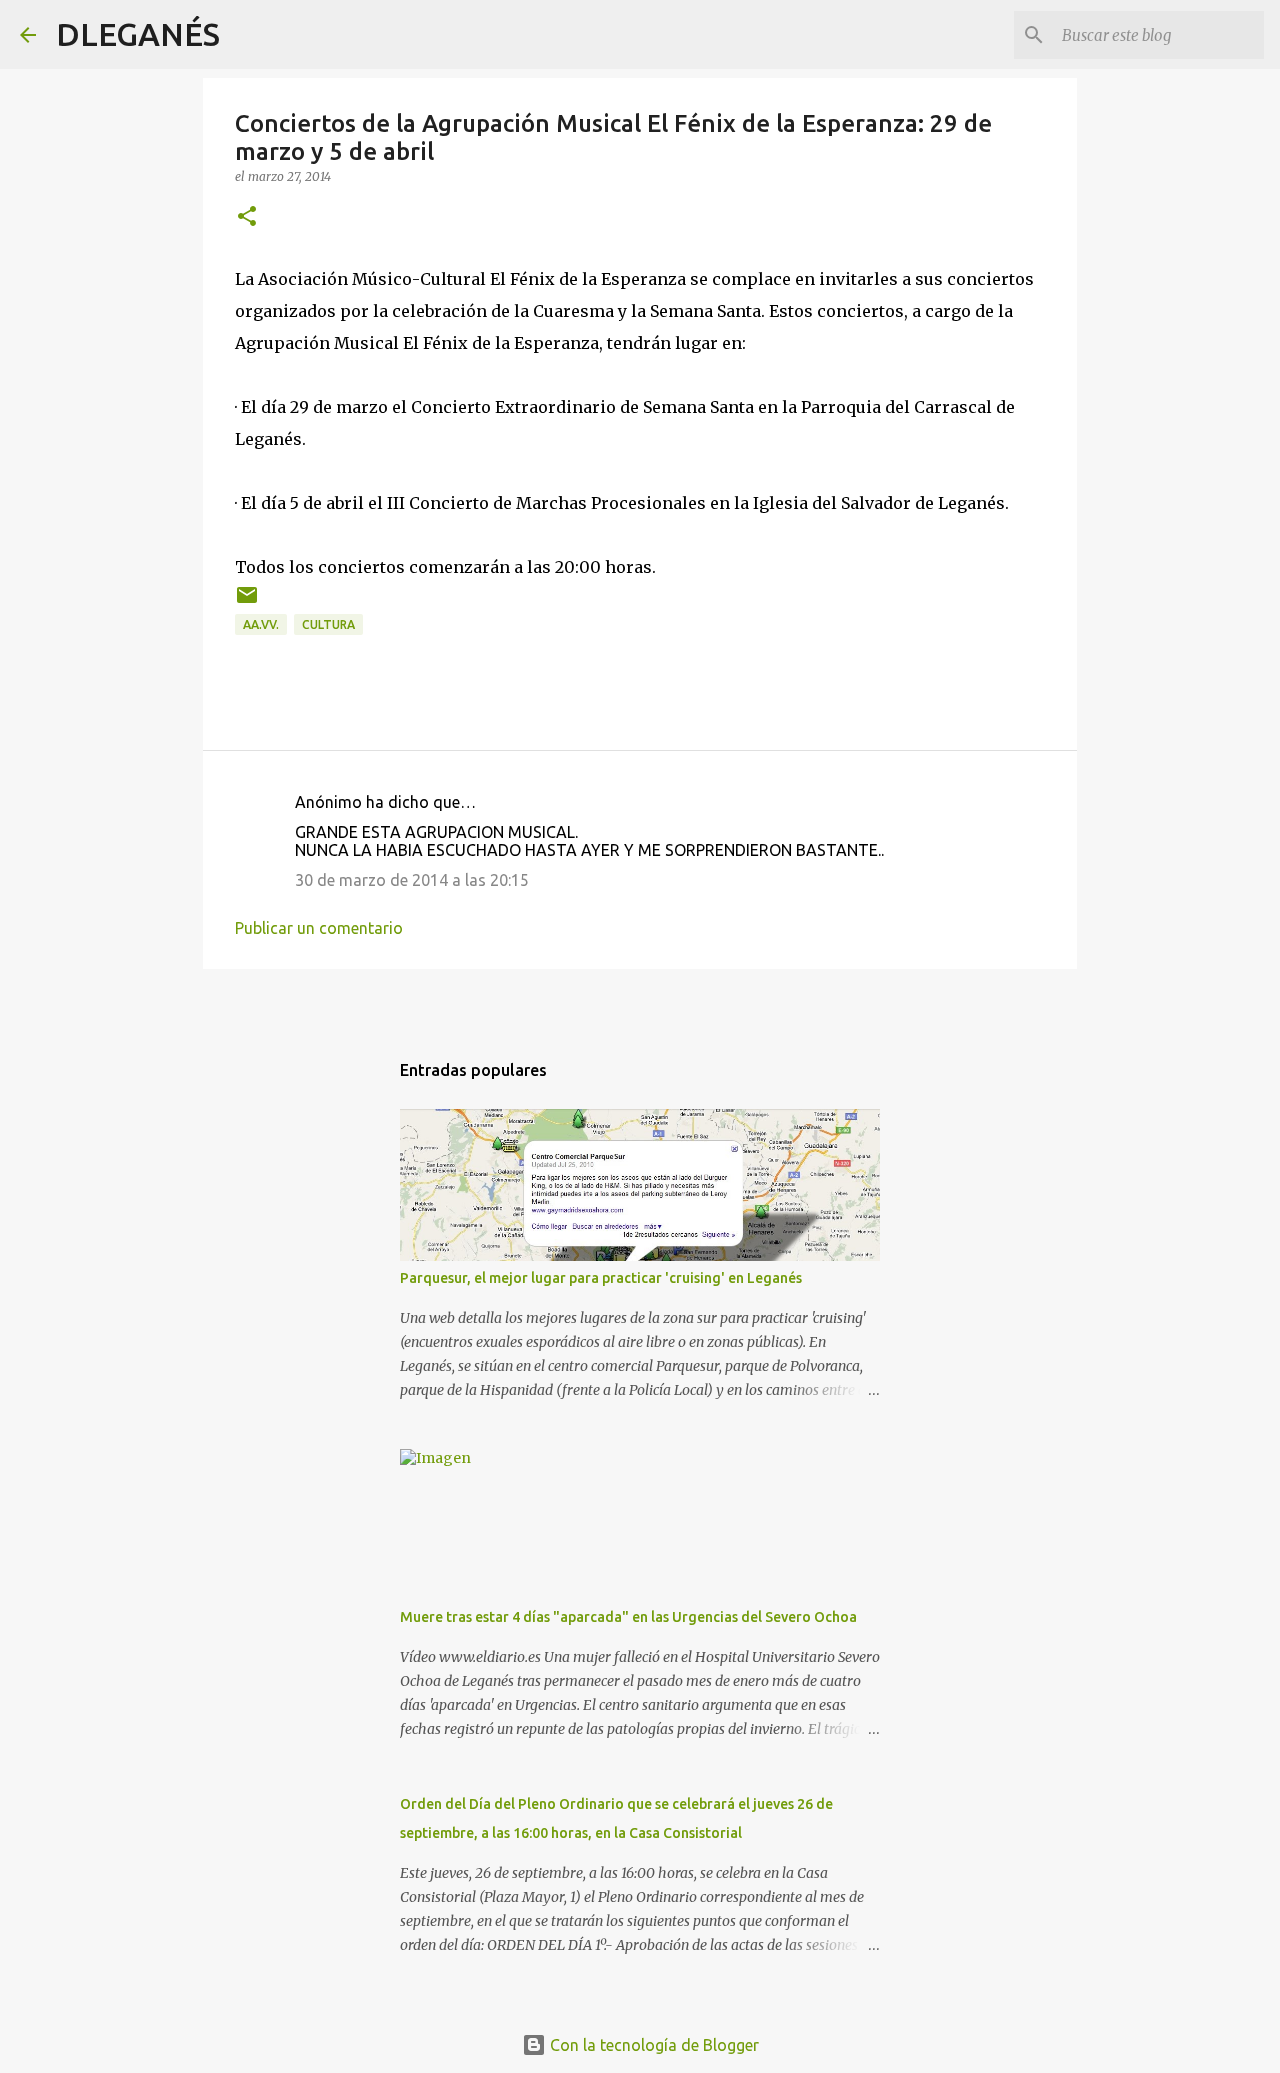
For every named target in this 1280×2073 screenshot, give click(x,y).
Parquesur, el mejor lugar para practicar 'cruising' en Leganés (601, 1278)
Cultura (328, 624)
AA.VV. (261, 624)
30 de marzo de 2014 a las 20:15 (412, 880)
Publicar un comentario (319, 928)
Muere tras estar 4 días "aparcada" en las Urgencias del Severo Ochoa (628, 1617)
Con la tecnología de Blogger (652, 2045)
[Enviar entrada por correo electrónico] (247, 602)
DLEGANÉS (138, 34)
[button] (247, 217)
